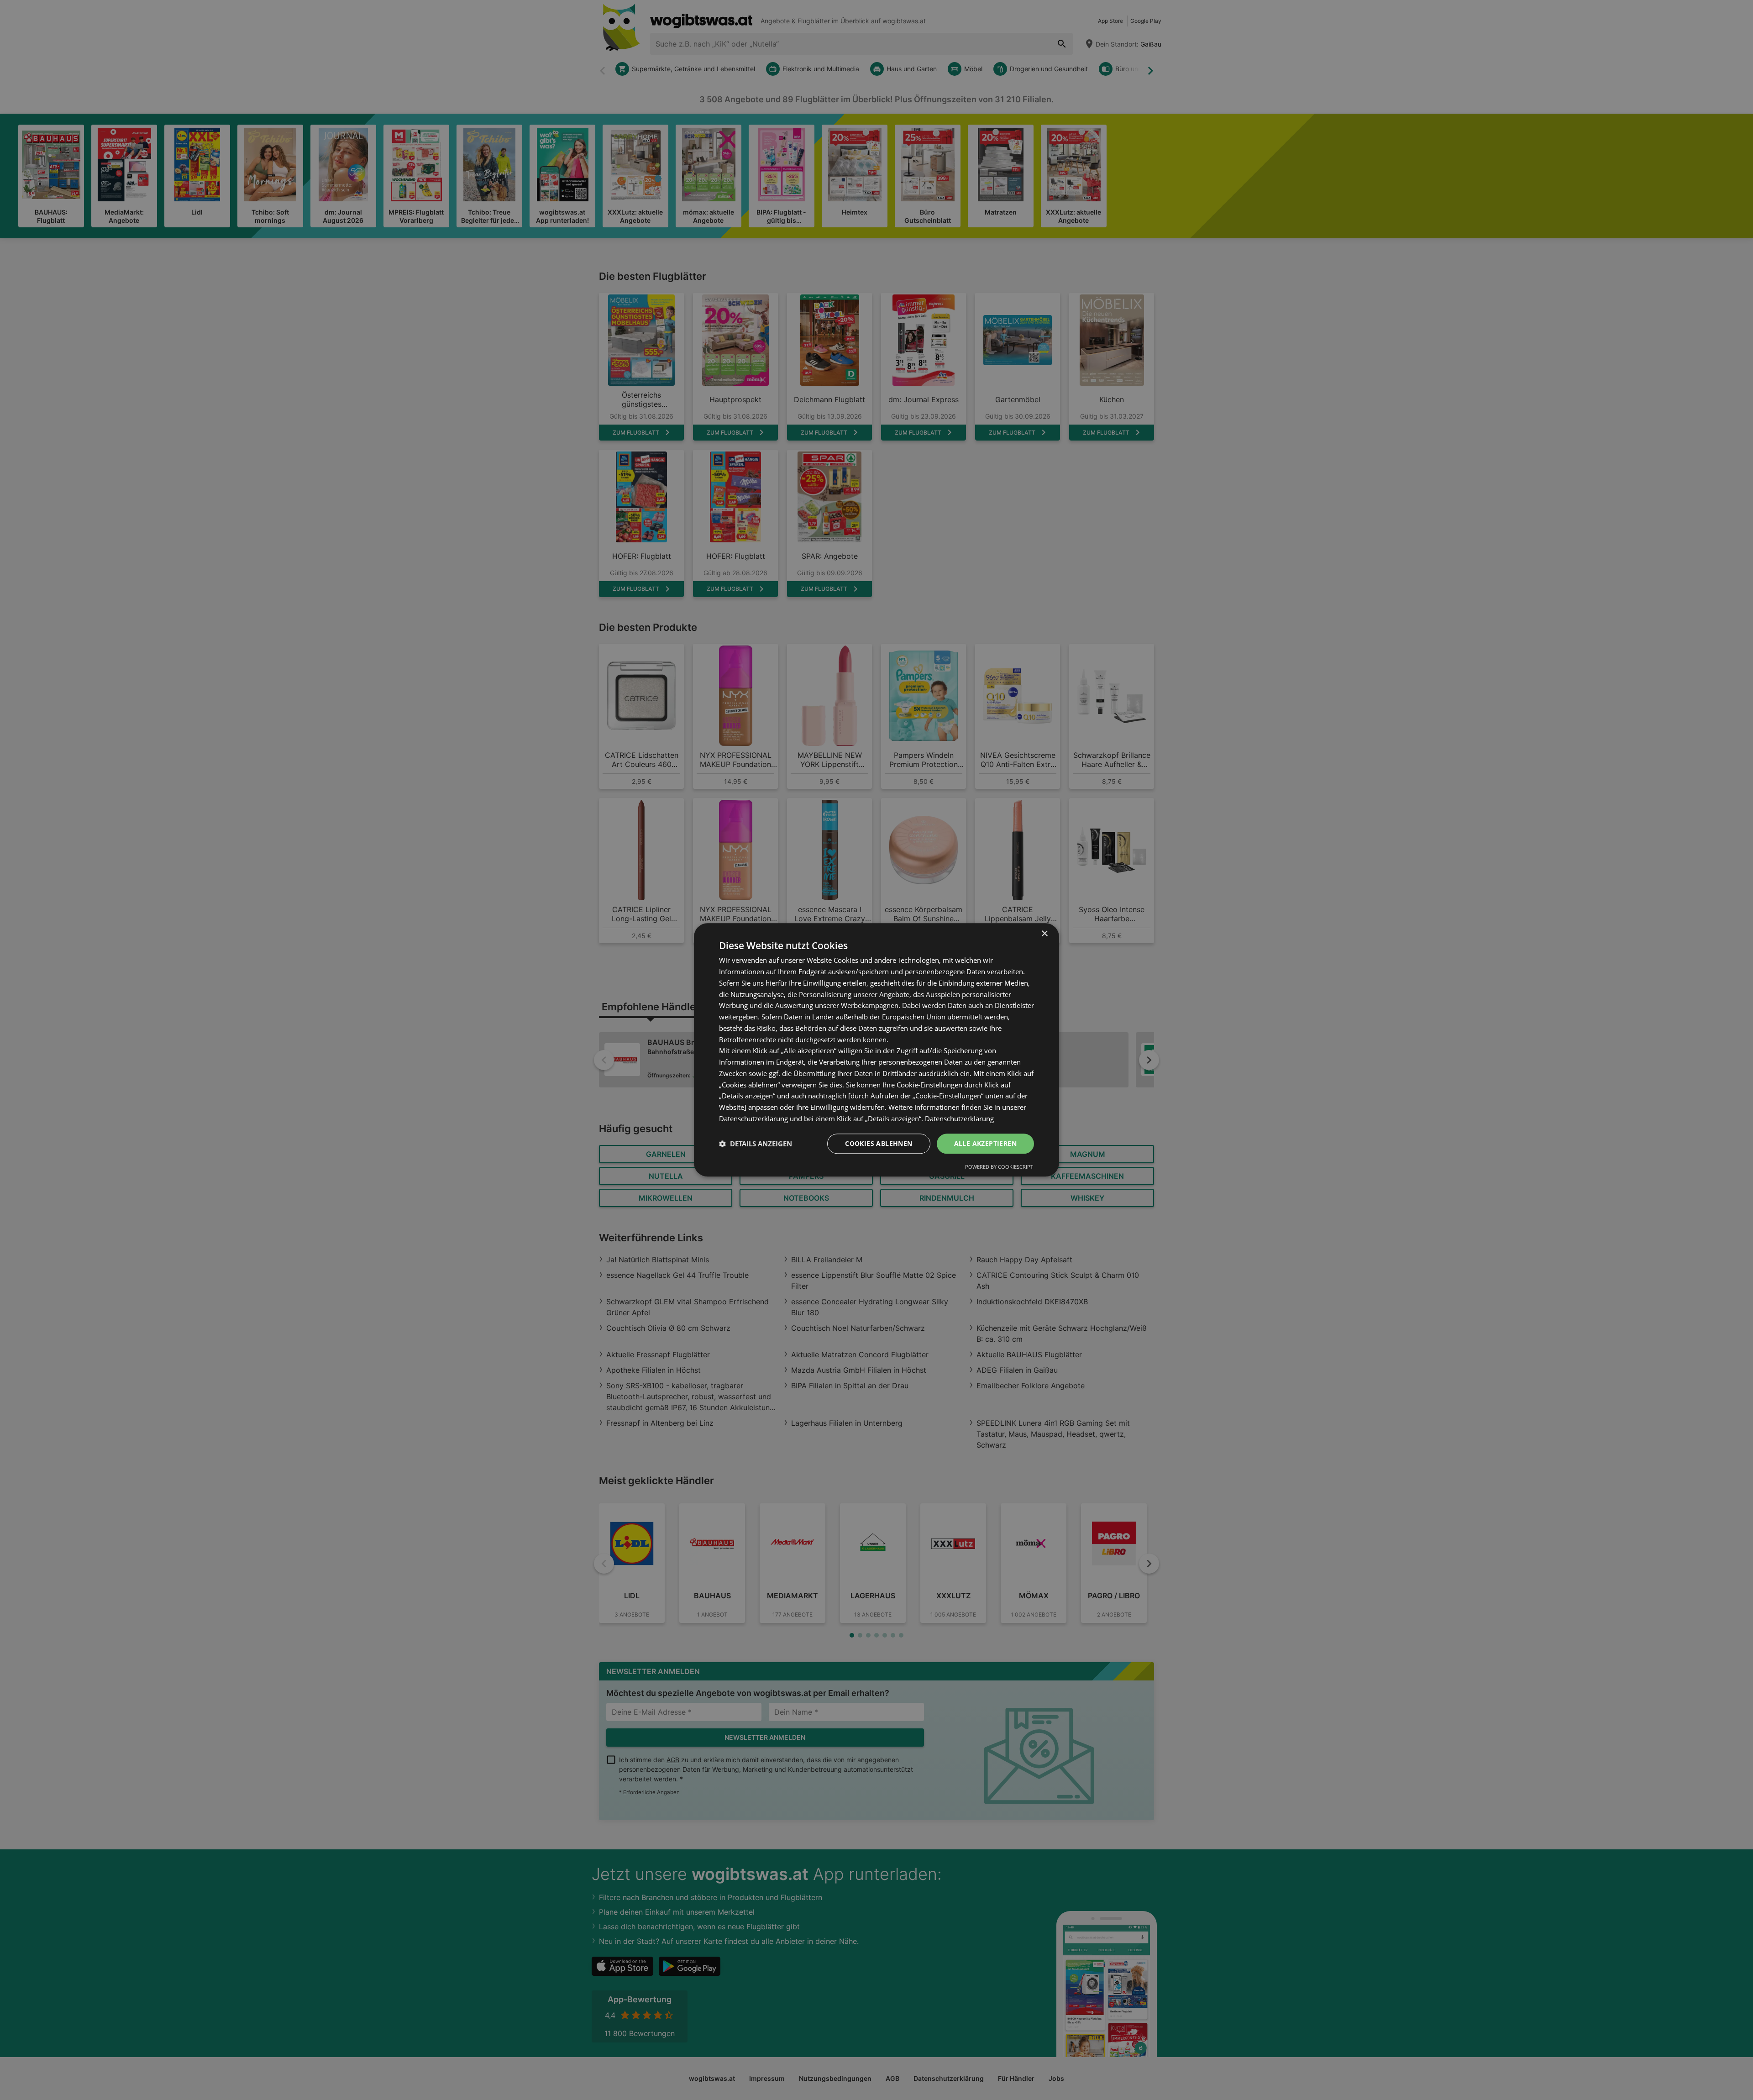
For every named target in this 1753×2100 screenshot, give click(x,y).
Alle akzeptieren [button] (985, 1143)
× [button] (1044, 934)
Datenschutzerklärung (959, 1118)
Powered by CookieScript (999, 1167)
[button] (756, 1144)
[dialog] (876, 1050)
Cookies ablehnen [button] (879, 1143)
